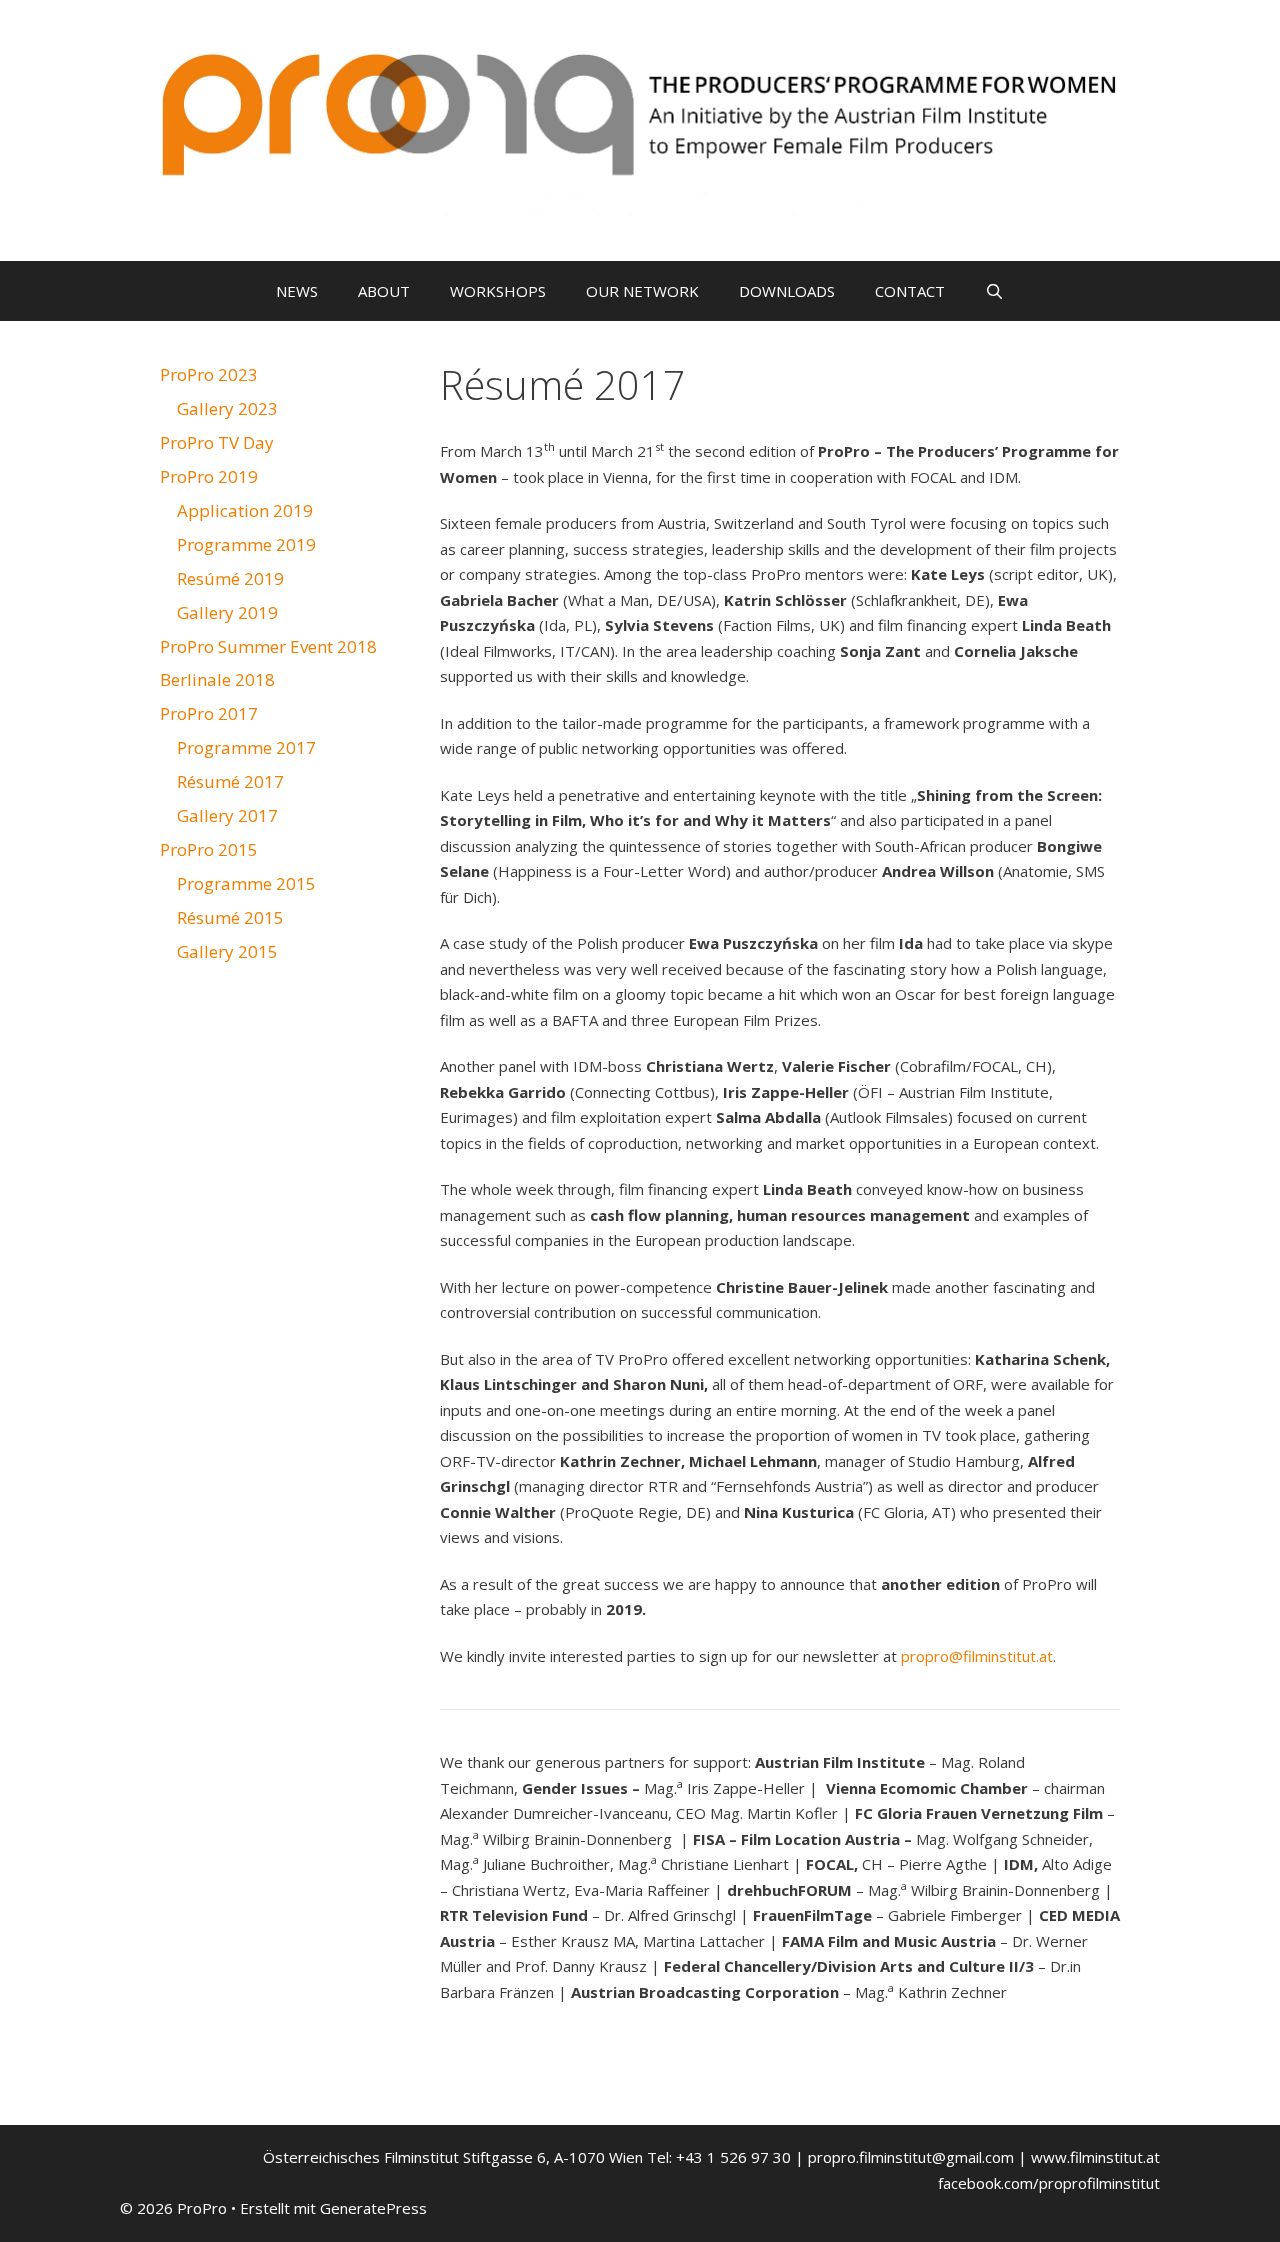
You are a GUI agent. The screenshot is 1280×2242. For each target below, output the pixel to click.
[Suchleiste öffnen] (994, 291)
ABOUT (384, 291)
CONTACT (910, 291)
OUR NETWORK (642, 291)
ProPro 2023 (209, 374)
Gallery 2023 (227, 408)
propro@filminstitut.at (977, 1656)
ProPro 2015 (209, 849)
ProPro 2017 (209, 713)
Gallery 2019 (227, 612)
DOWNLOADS (787, 291)
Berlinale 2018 (217, 679)
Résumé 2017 (230, 781)
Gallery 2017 (227, 815)
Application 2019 (245, 510)
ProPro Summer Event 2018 (268, 646)
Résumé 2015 (230, 917)
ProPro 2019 (209, 476)
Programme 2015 (246, 883)
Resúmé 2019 (230, 578)
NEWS (297, 291)
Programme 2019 (246, 544)
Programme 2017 (246, 747)
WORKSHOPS (498, 291)
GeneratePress (373, 2208)
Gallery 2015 (227, 951)
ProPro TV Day (217, 442)
